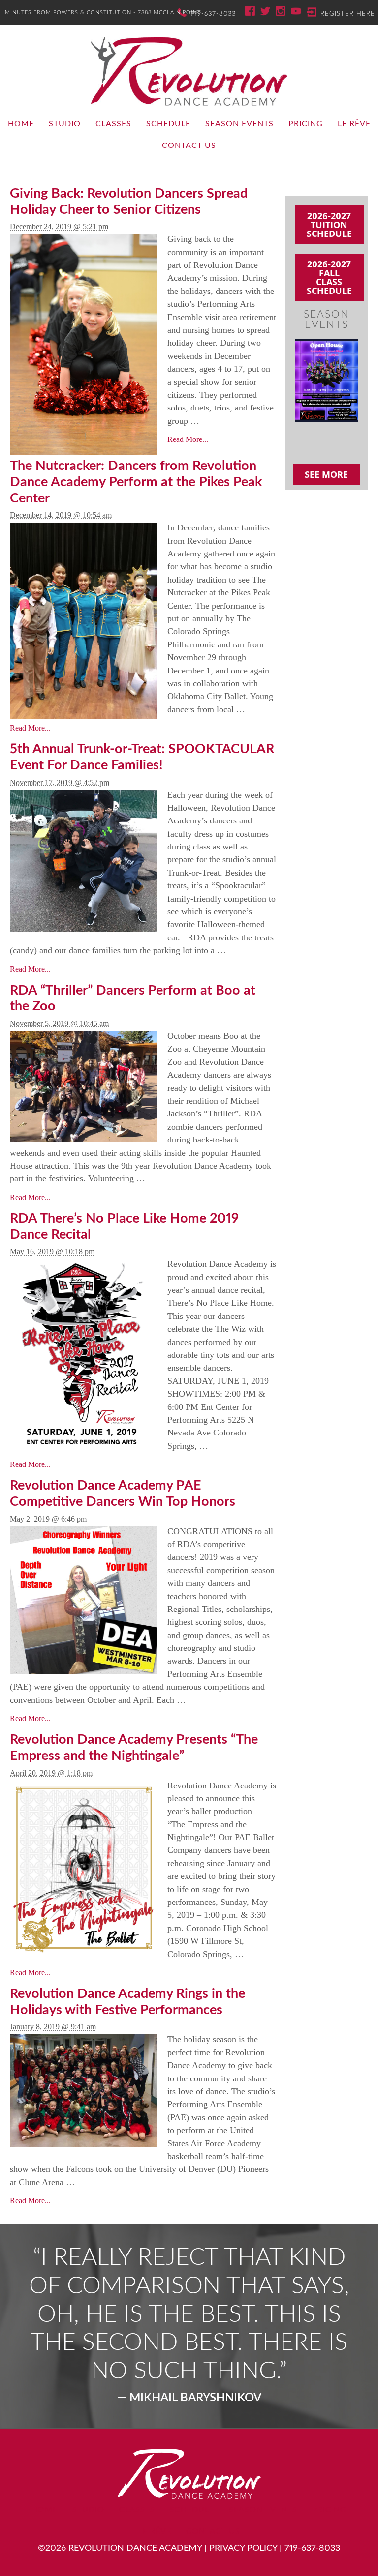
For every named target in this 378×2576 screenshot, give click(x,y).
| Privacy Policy (241, 2548)
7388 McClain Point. (170, 13)
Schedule (168, 124)
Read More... (188, 439)
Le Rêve (354, 124)
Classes (113, 124)
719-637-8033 (213, 14)
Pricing (306, 124)
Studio (65, 124)
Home (21, 124)
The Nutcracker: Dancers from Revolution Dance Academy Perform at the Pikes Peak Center (136, 482)
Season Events (239, 124)
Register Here (348, 14)
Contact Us (189, 146)
